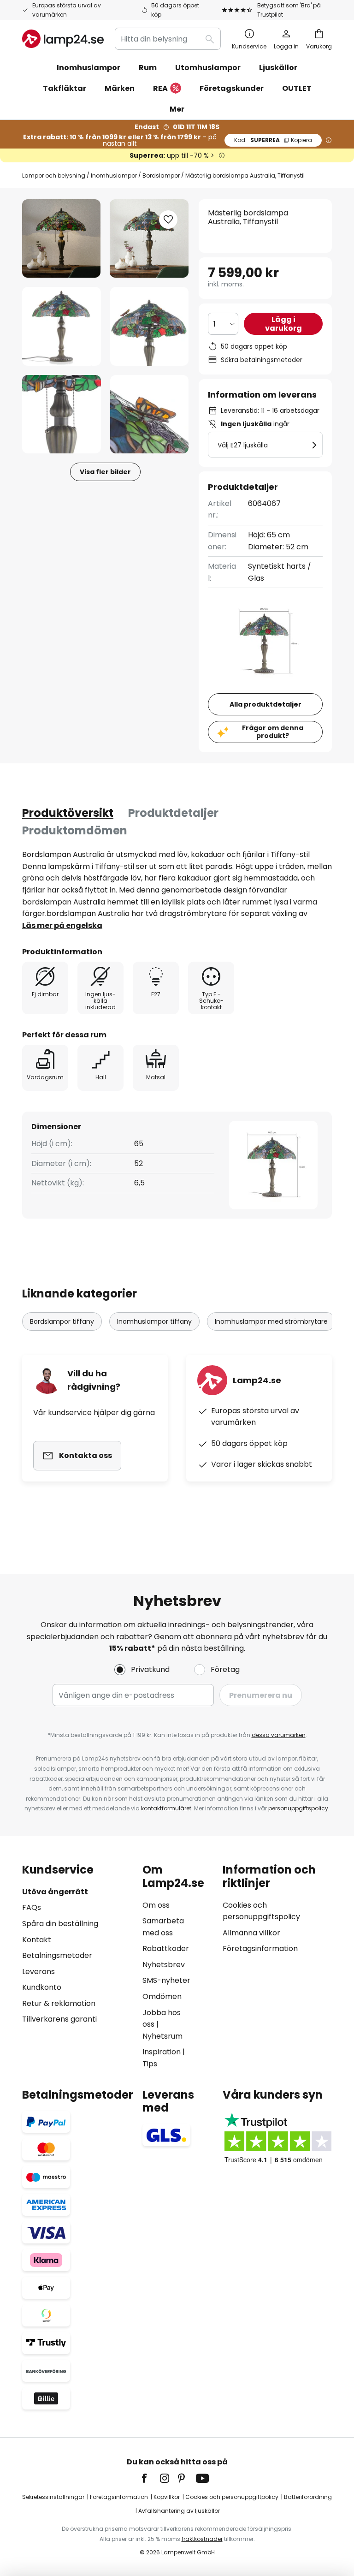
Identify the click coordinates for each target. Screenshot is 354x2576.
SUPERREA (273, 140)
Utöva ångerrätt (55, 1892)
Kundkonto (42, 1987)
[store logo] (63, 39)
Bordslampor (161, 176)
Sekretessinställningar (53, 2497)
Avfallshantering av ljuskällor (179, 2511)
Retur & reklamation (59, 2003)
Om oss (156, 1905)
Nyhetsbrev (164, 1965)
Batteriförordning (308, 2497)
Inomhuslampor (114, 176)
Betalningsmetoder (57, 1955)
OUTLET (297, 88)
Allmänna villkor (251, 1933)
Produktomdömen (75, 830)
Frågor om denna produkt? (273, 732)
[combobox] (168, 39)
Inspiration (162, 2052)
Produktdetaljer (173, 813)
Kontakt (37, 1940)
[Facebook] (150, 2478)
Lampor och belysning (54, 176)
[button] (62, 326)
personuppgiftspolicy (298, 1808)
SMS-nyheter (166, 1980)
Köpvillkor (167, 2497)
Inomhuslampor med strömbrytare (271, 1321)
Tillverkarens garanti (59, 2019)
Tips (150, 2064)
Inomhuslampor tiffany (154, 1321)
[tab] (68, 813)
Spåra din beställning (60, 1924)
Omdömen (162, 1996)
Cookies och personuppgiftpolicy (232, 2497)
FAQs (32, 1907)
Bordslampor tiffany (62, 1321)
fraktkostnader (202, 2539)
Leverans (38, 1972)
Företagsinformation (260, 1948)
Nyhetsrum (162, 2036)
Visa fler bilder (105, 472)
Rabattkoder (166, 1948)
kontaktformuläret (166, 1808)
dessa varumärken (279, 1735)
